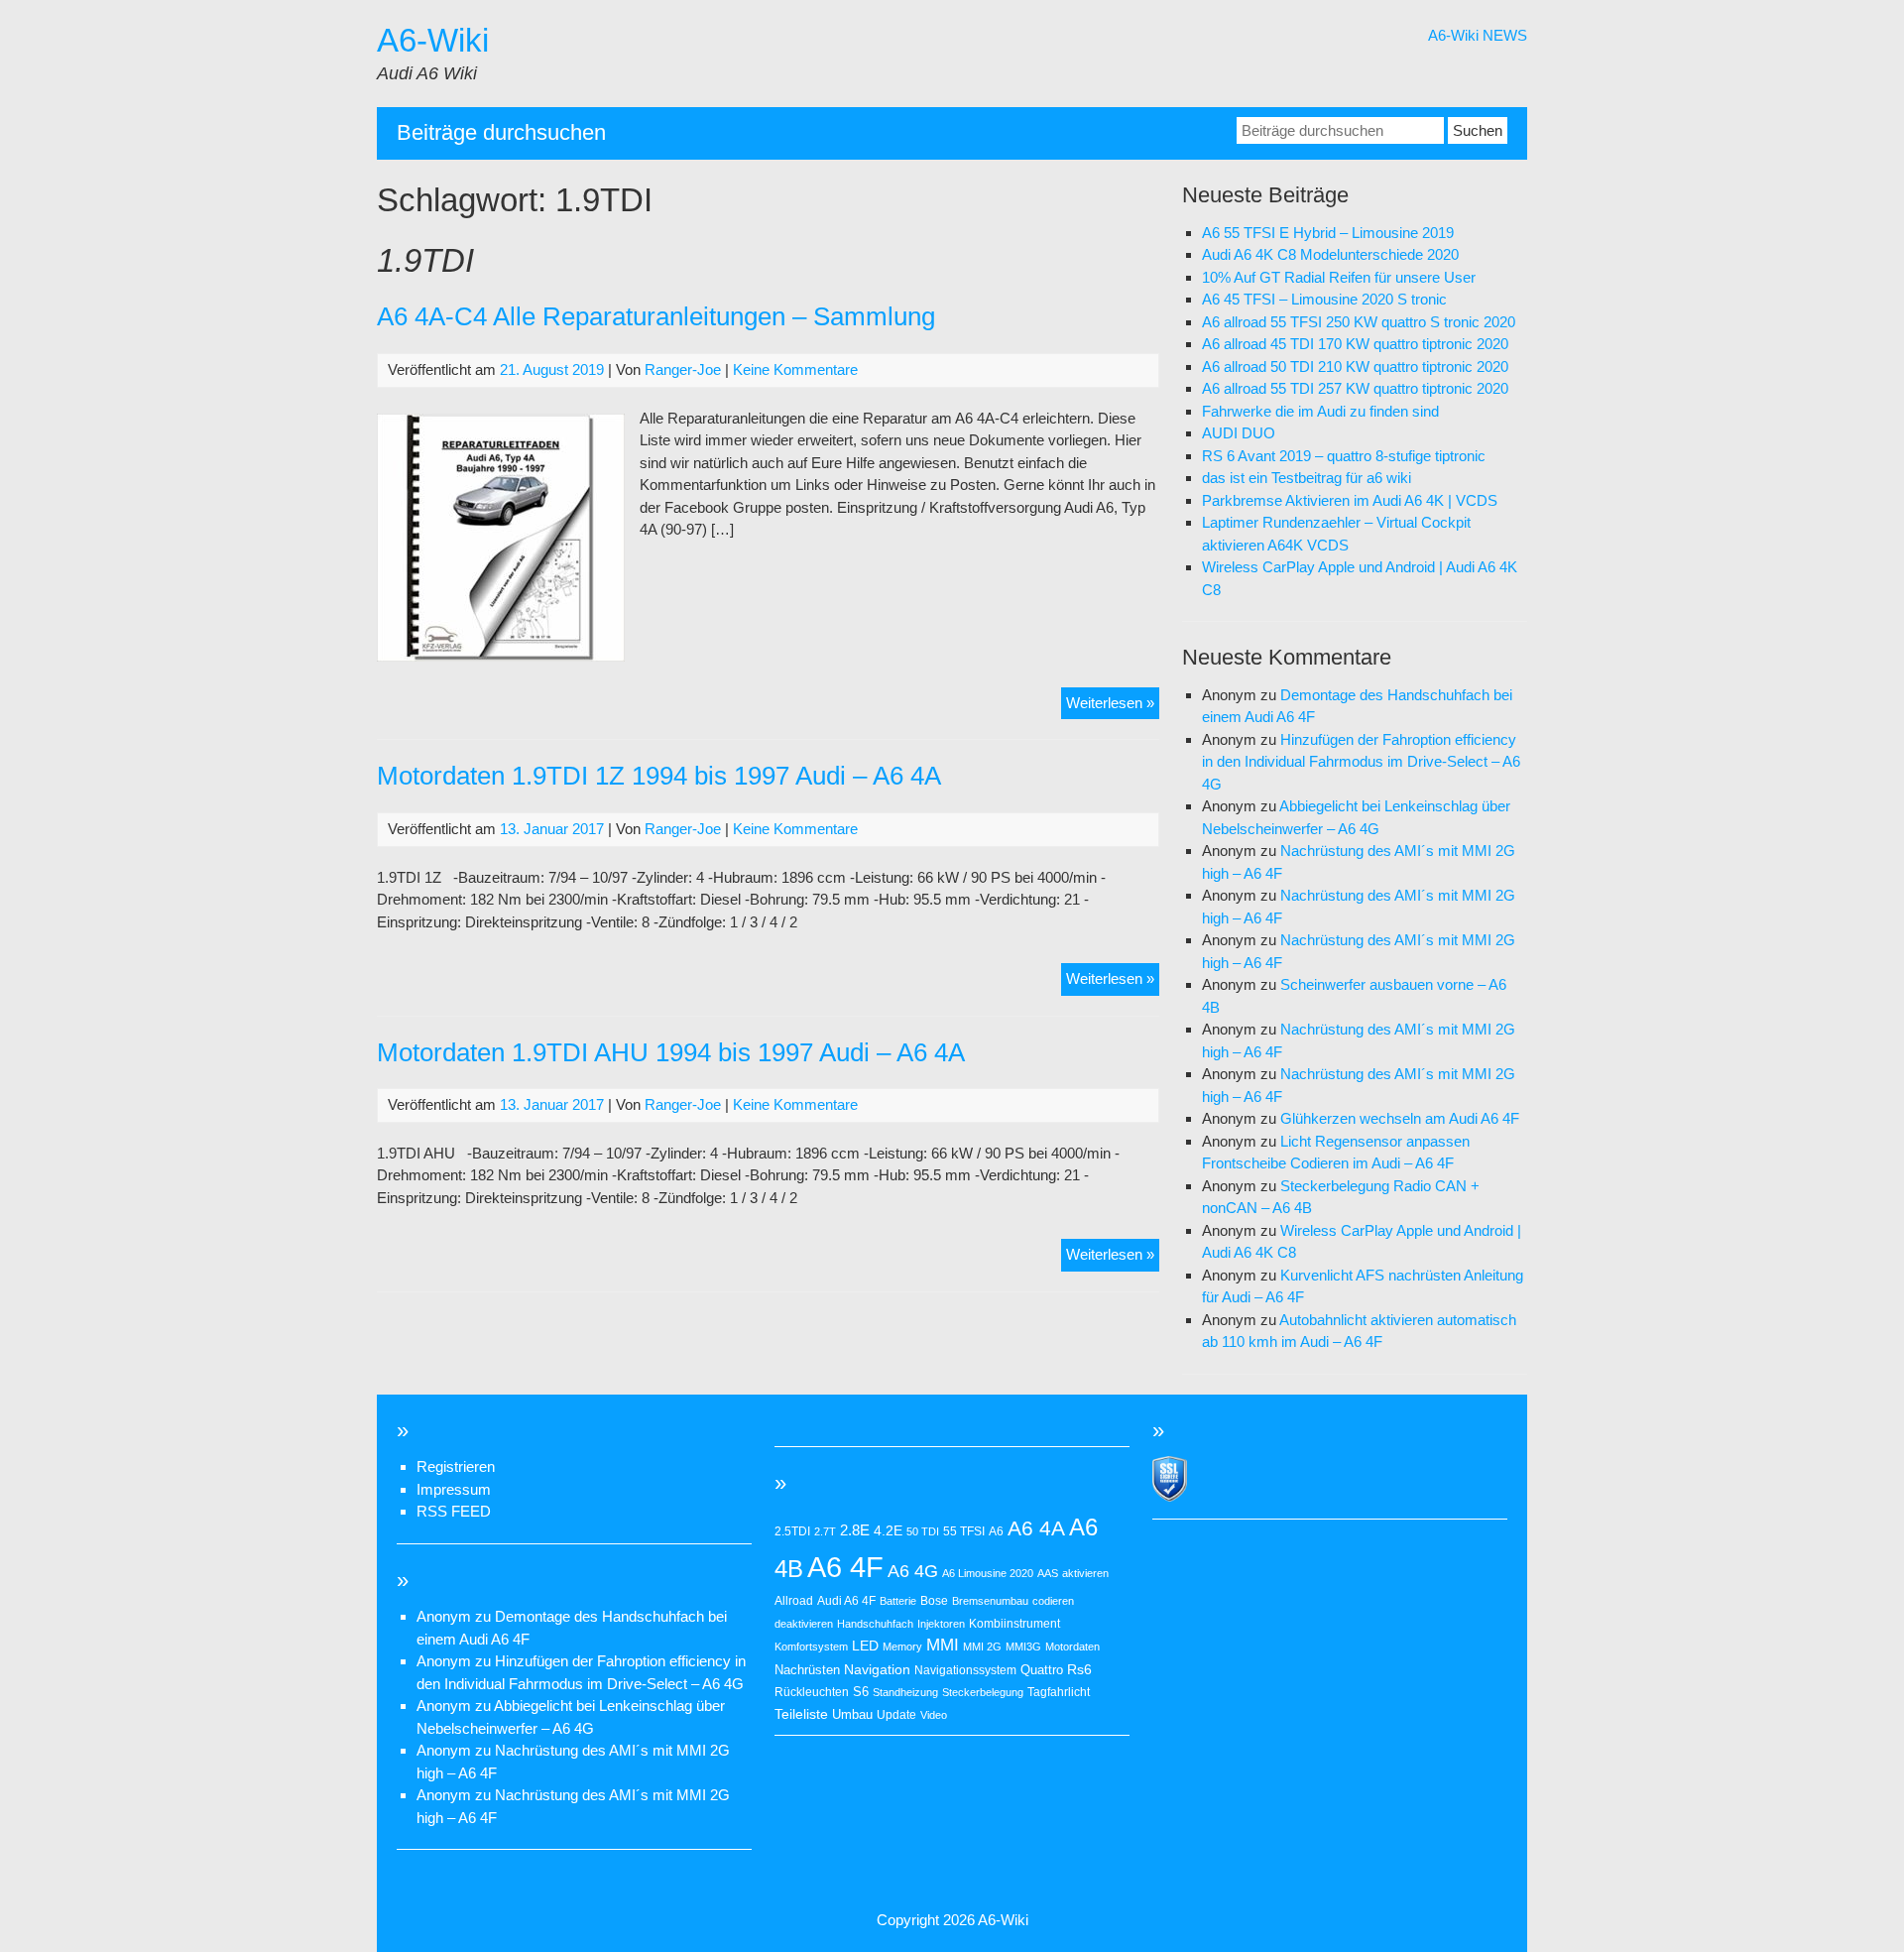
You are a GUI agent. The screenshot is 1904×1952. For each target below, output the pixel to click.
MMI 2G (982, 1647)
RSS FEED (454, 1511)
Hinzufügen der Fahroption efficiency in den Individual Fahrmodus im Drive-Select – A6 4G (1361, 762)
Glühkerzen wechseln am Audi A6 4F (1400, 1118)
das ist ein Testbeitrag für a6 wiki (1307, 478)
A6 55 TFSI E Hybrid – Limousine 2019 (1328, 233)
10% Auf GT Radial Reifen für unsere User (1339, 277)
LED (865, 1646)
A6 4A (1036, 1528)
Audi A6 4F (846, 1601)
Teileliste (801, 1714)
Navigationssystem (965, 1670)
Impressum (454, 1489)
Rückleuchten (812, 1692)
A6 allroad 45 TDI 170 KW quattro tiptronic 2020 (1355, 344)
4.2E (888, 1530)
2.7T (825, 1531)
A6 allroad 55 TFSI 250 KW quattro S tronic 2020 (1359, 322)
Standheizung (905, 1692)
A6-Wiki (433, 40)
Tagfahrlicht (1059, 1692)
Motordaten (1072, 1647)
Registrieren (456, 1466)
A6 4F (845, 1567)
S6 (861, 1692)
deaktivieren (804, 1624)
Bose (934, 1601)
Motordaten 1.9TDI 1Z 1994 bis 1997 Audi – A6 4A (659, 776)
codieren (1053, 1601)
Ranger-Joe (683, 369)
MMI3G (1023, 1647)
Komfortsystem (811, 1647)
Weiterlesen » (1113, 707)
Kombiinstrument (1014, 1624)
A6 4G (913, 1571)
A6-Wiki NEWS (1478, 35)
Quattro (1042, 1670)
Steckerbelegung (983, 1692)
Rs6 (1079, 1669)
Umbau (852, 1714)
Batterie (898, 1601)
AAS (1048, 1573)
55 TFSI (964, 1531)
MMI (943, 1645)
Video (934, 1715)
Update (896, 1715)
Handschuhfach (875, 1624)
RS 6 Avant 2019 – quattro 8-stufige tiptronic (1344, 456)
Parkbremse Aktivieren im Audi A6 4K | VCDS (1350, 500)
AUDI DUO (1239, 433)
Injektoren (941, 1624)
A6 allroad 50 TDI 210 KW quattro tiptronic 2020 (1355, 366)
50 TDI (923, 1531)
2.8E (855, 1530)
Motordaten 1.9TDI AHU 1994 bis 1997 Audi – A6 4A (671, 1052)
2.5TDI (792, 1531)
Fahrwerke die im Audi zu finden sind (1320, 411)
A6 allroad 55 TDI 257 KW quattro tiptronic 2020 (1355, 388)
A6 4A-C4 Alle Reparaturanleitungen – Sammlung (656, 316)
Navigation (877, 1669)
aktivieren (1085, 1573)
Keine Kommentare (795, 369)
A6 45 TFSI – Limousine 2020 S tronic (1324, 299)
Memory (902, 1647)
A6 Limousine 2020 (988, 1573)
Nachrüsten (807, 1670)
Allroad (794, 1601)
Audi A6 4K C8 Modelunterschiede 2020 (1330, 254)
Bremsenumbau (990, 1601)
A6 (996, 1531)
